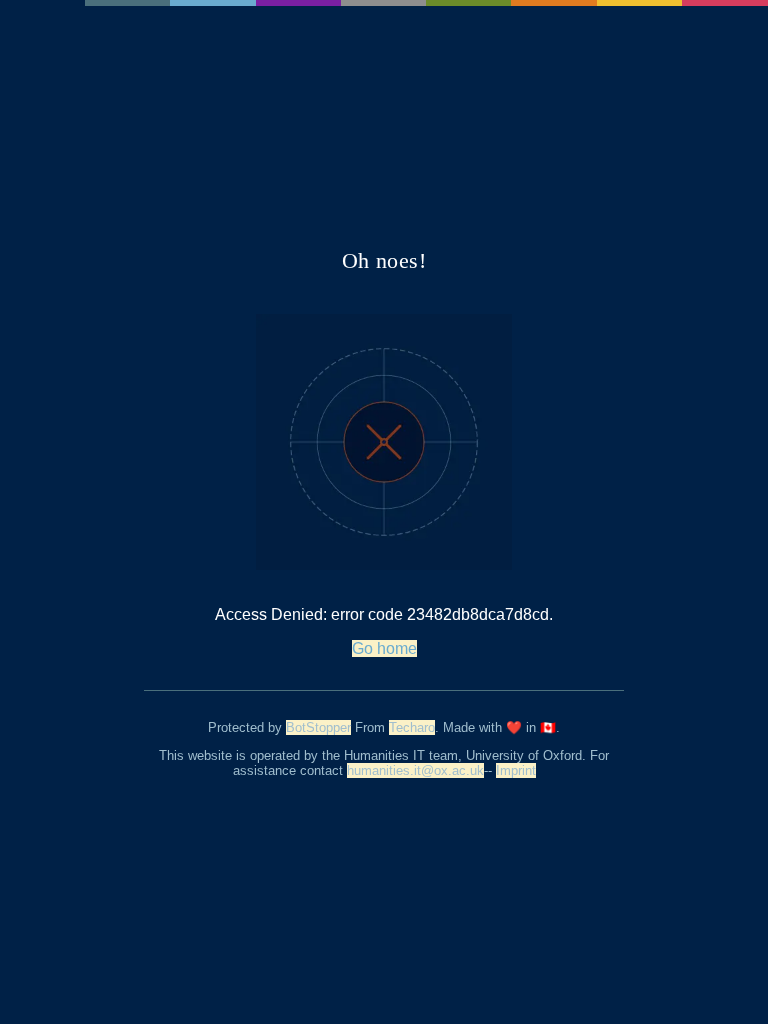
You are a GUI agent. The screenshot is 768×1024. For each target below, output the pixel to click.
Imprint (516, 770)
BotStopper (318, 727)
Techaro (412, 727)
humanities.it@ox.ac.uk (415, 770)
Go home (384, 648)
